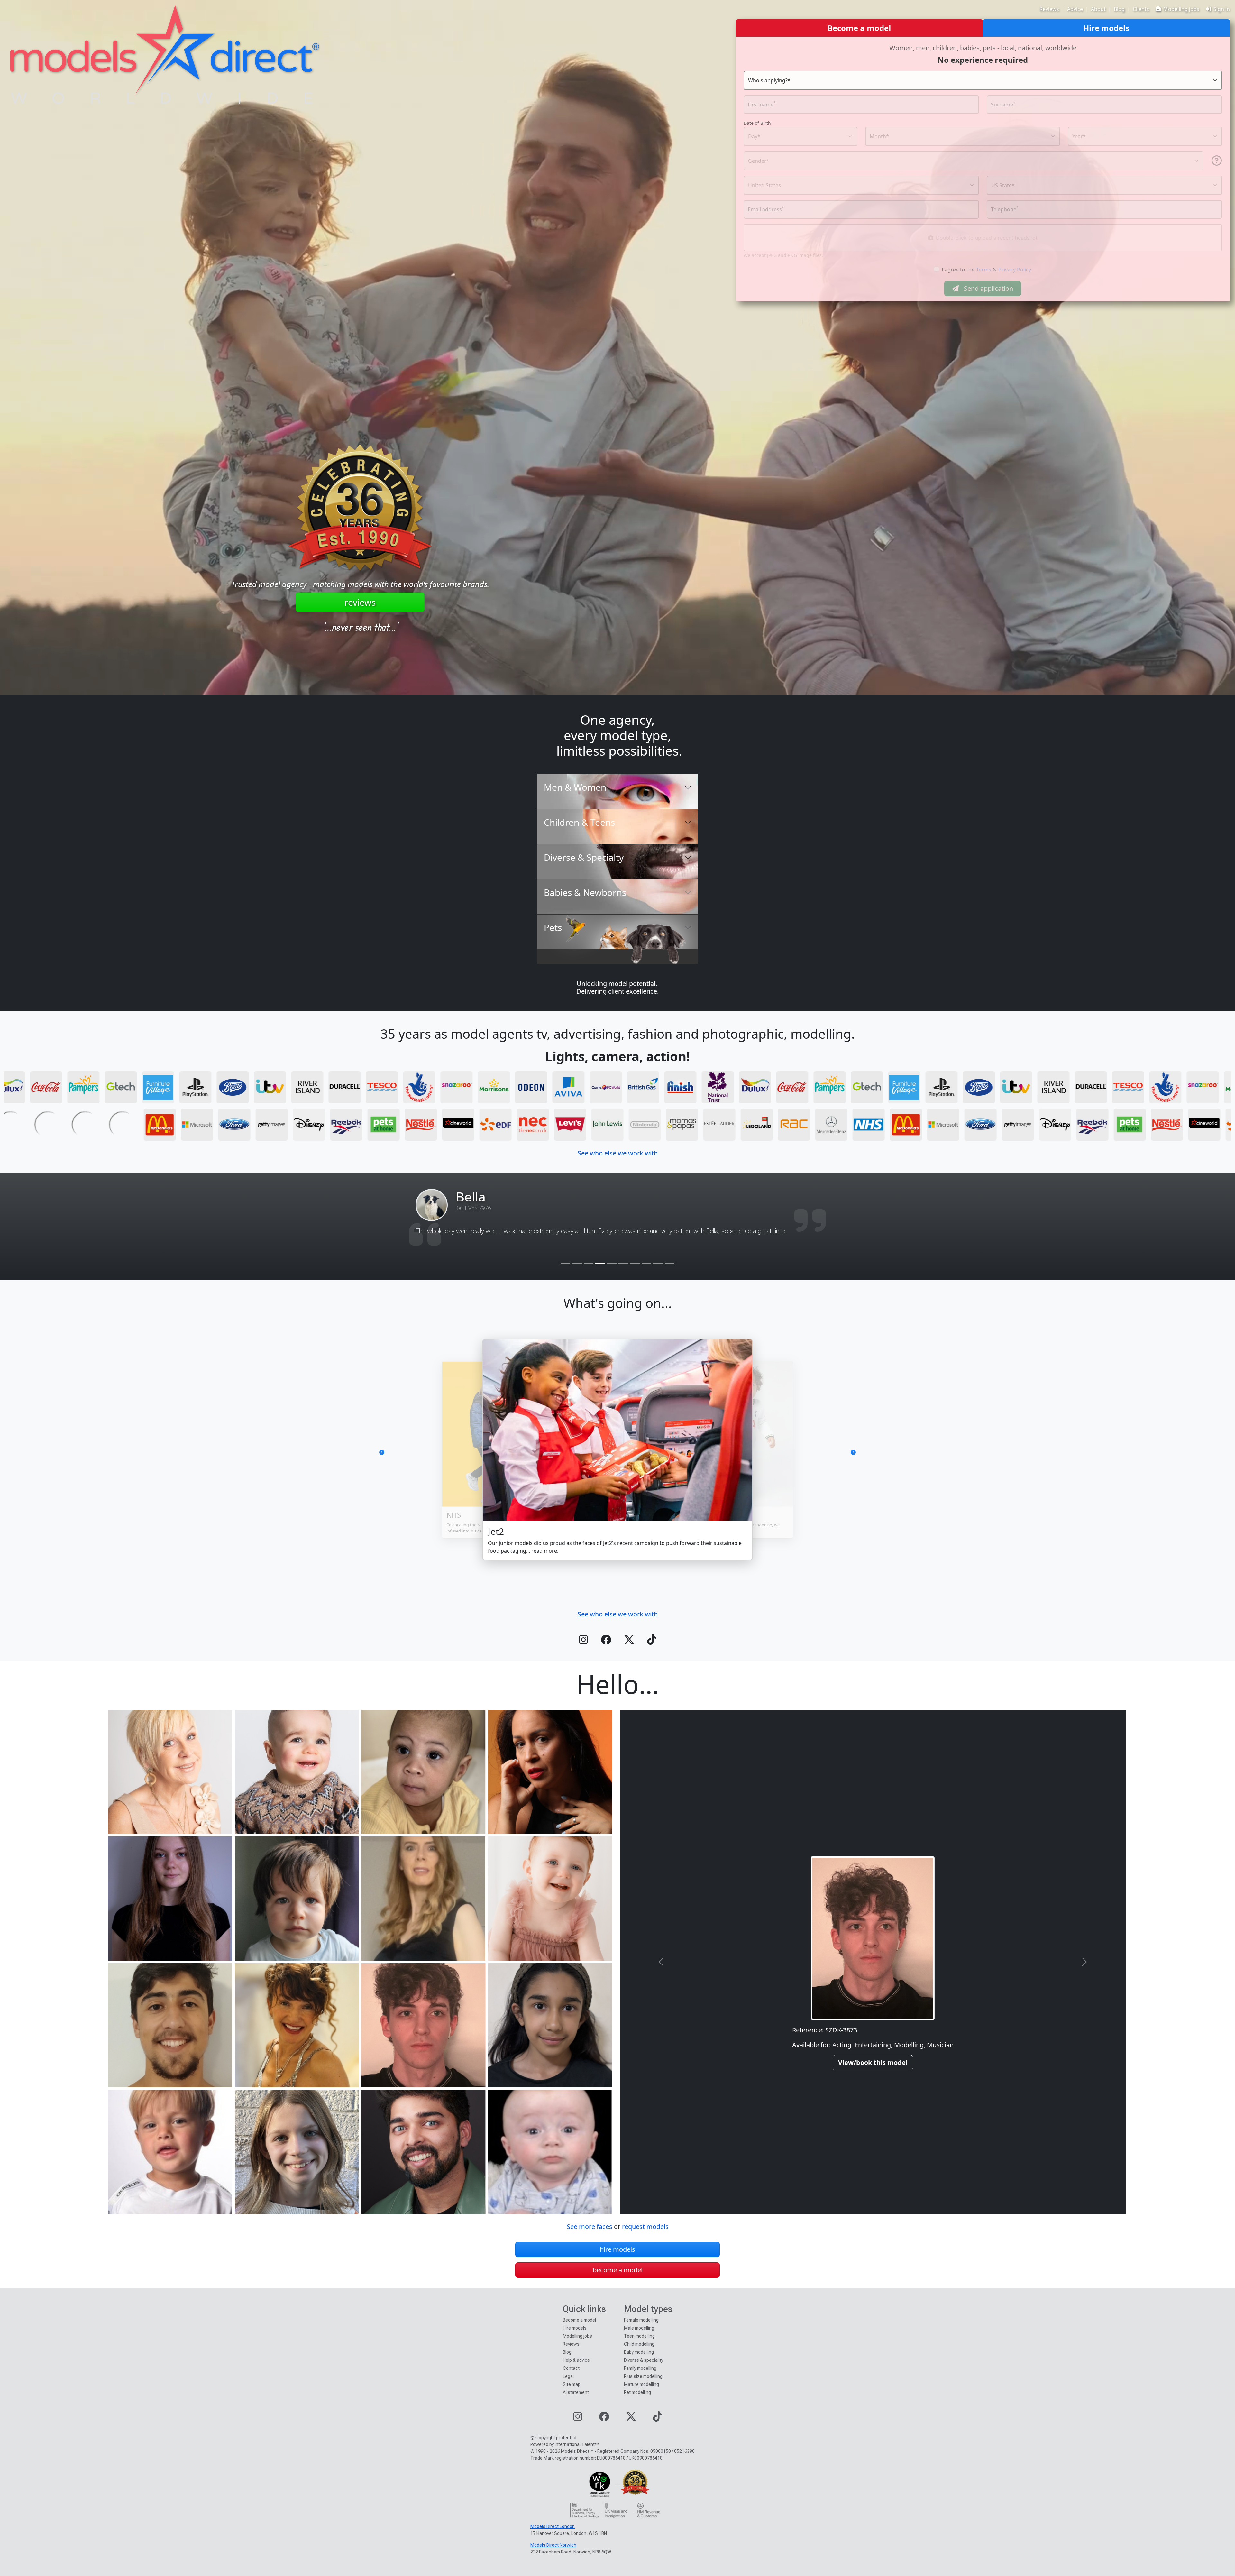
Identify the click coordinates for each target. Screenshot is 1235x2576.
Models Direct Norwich (553, 2545)
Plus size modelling (643, 2376)
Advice (1075, 9)
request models (645, 2226)
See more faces (590, 2226)
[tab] (617, 792)
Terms (984, 270)
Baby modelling (639, 2352)
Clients (1141, 9)
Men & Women (575, 787)
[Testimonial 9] (658, 1263)
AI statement (576, 2392)
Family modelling (640, 2368)
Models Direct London (553, 2526)
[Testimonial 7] (635, 1263)
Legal (568, 2376)
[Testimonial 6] (623, 1263)
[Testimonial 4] (600, 1263)
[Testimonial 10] (670, 1263)
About (1098, 9)
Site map (572, 2384)
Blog (1119, 9)
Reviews (1049, 9)
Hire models (575, 2328)
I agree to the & (986, 270)
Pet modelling (637, 2392)
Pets (553, 927)
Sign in (1222, 9)
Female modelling (641, 2320)
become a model (618, 2270)
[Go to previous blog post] (413, 1452)
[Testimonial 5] (612, 1263)
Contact (571, 2368)
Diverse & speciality (644, 2360)
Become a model (579, 2320)
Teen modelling (639, 2336)
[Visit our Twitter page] (629, 1642)
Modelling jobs (1181, 9)
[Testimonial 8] (646, 1263)
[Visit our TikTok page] (652, 1642)
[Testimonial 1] (565, 1263)
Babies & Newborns (585, 892)
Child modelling (639, 2344)
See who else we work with (618, 1153)
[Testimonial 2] (577, 1263)
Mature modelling (641, 2384)
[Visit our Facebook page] (606, 1642)
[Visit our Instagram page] (583, 1642)
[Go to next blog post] (822, 1452)
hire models (617, 2249)
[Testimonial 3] (589, 1263)
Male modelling (639, 2328)
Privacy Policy (1015, 270)
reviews (360, 602)
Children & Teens (579, 822)
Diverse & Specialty (584, 857)
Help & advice (576, 2360)
